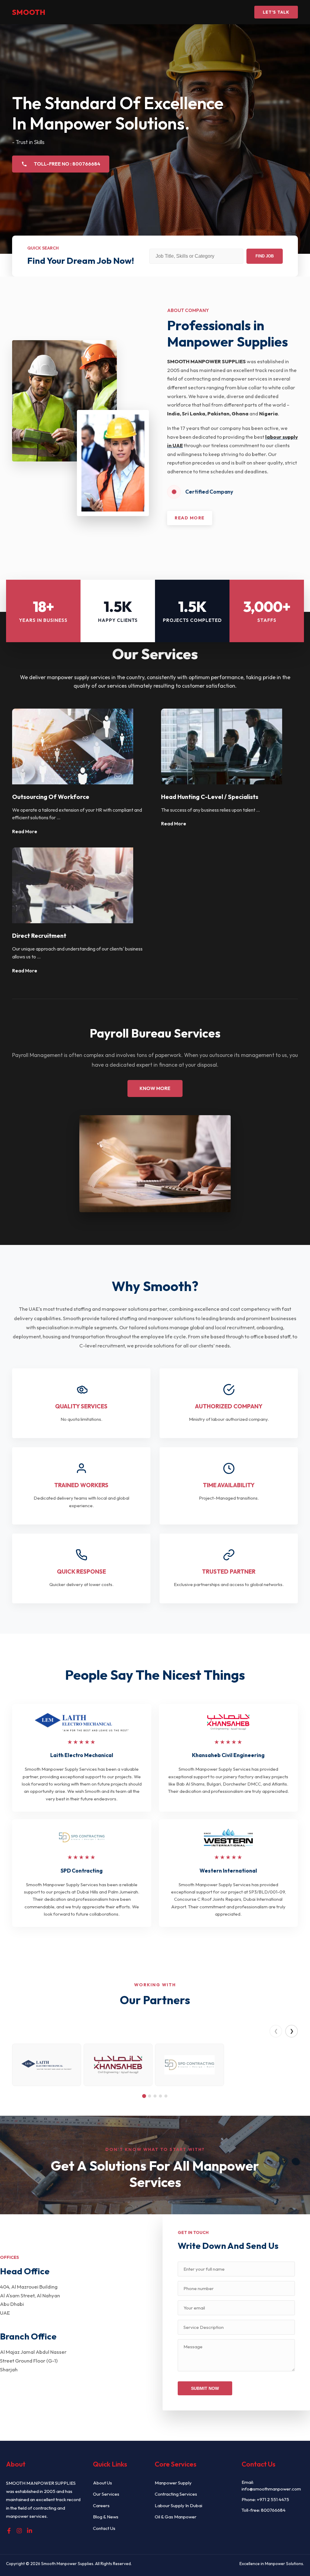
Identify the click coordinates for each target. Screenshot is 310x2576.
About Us (102, 2483)
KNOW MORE (155, 1088)
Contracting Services (176, 2494)
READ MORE (190, 518)
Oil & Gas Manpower (176, 2517)
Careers (101, 2506)
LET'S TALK (276, 12)
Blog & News (106, 2517)
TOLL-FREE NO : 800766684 (67, 164)
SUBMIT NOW (205, 2388)
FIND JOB (265, 256)
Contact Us (104, 2528)
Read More (25, 832)
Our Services (106, 2494)
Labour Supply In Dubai (178, 2506)
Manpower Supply (173, 2483)
